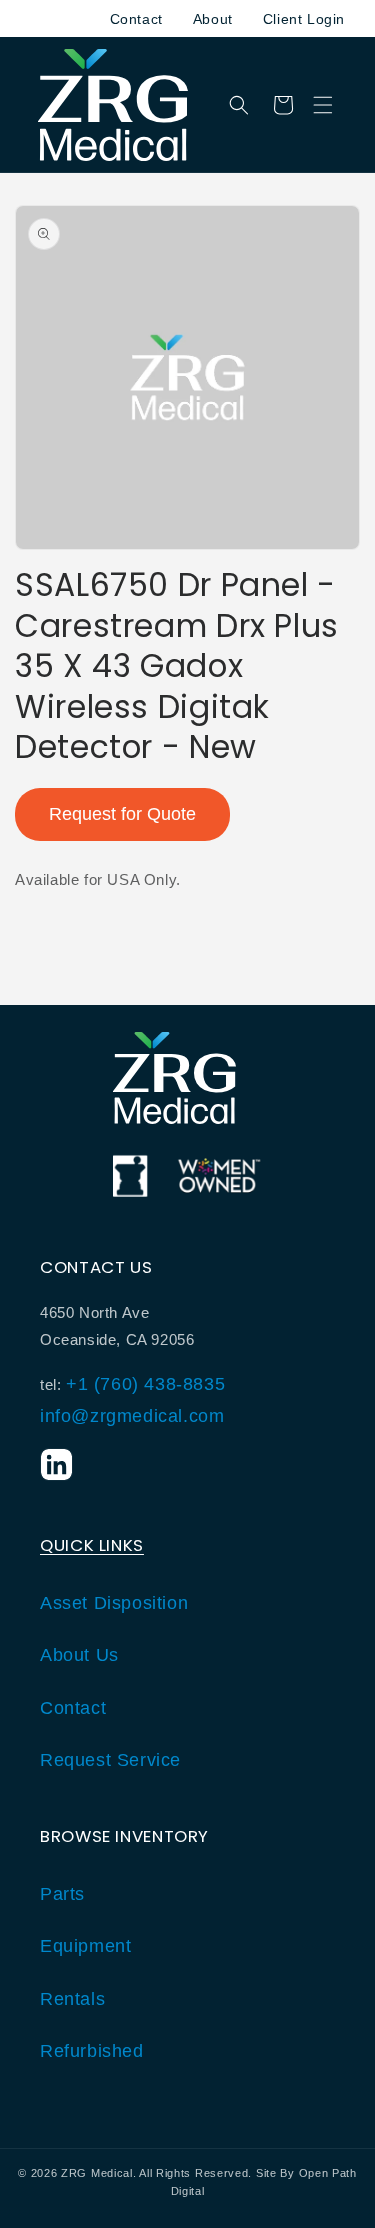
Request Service (110, 1760)
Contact (136, 19)
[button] (323, 105)
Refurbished (92, 2051)
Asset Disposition (114, 1603)
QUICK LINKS (92, 1545)
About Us (79, 1655)
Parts (62, 1894)
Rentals (72, 1999)
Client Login (304, 19)
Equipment (85, 1946)
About (213, 19)
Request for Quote (122, 814)
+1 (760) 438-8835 (145, 1384)
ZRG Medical (97, 2173)
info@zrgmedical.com (132, 1416)
